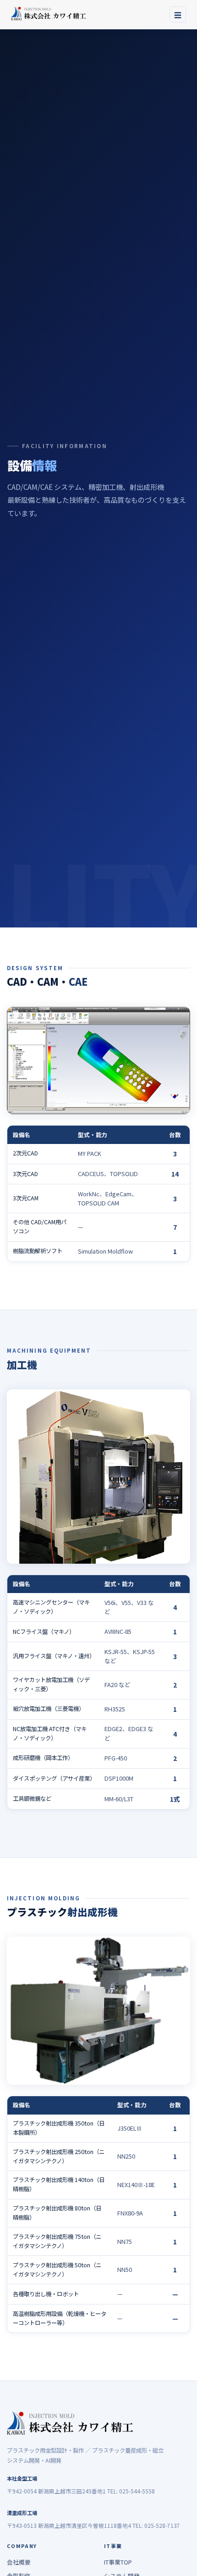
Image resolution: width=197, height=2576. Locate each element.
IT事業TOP (118, 2562)
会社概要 (19, 2562)
